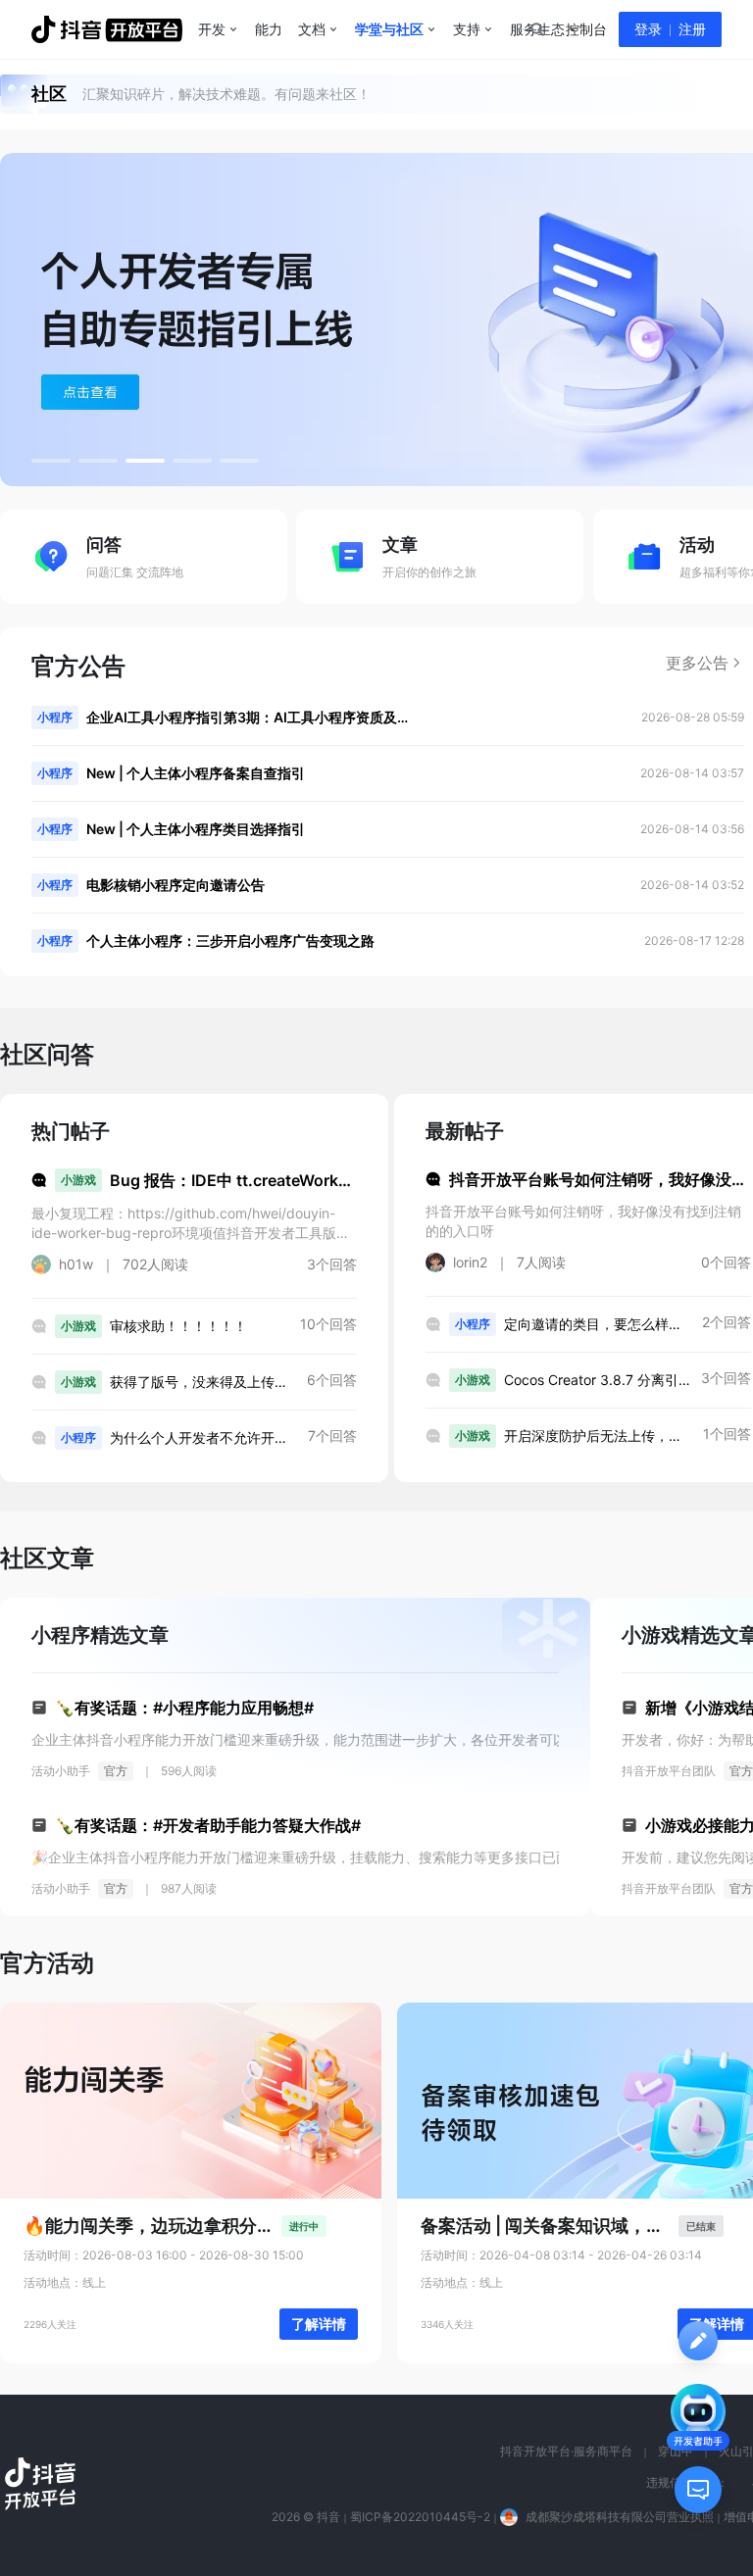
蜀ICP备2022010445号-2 (420, 2517)
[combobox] (536, 29)
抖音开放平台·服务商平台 (566, 2451)
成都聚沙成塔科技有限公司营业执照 (620, 2517)
